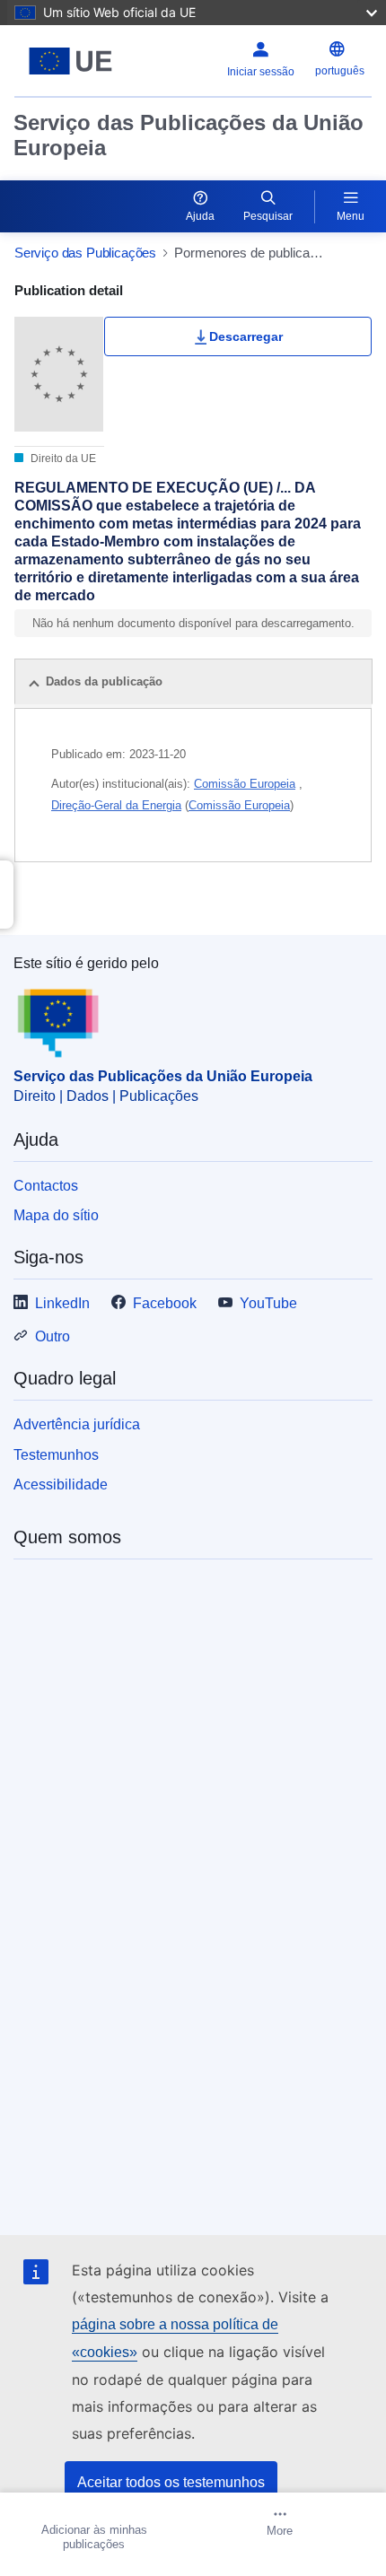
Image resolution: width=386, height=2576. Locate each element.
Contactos (46, 1186)
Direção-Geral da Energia (116, 805)
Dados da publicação (104, 681)
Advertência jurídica (77, 1424)
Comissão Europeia (245, 784)
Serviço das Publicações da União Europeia (189, 135)
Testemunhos (56, 1455)
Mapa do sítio (56, 1215)
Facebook (165, 1303)
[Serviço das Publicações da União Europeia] (77, 61)
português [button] (340, 71)
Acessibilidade (61, 1484)
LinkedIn (62, 1303)
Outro (53, 1336)
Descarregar (246, 336)
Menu (351, 216)
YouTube (268, 1303)
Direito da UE (62, 458)
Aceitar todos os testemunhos (171, 2482)
